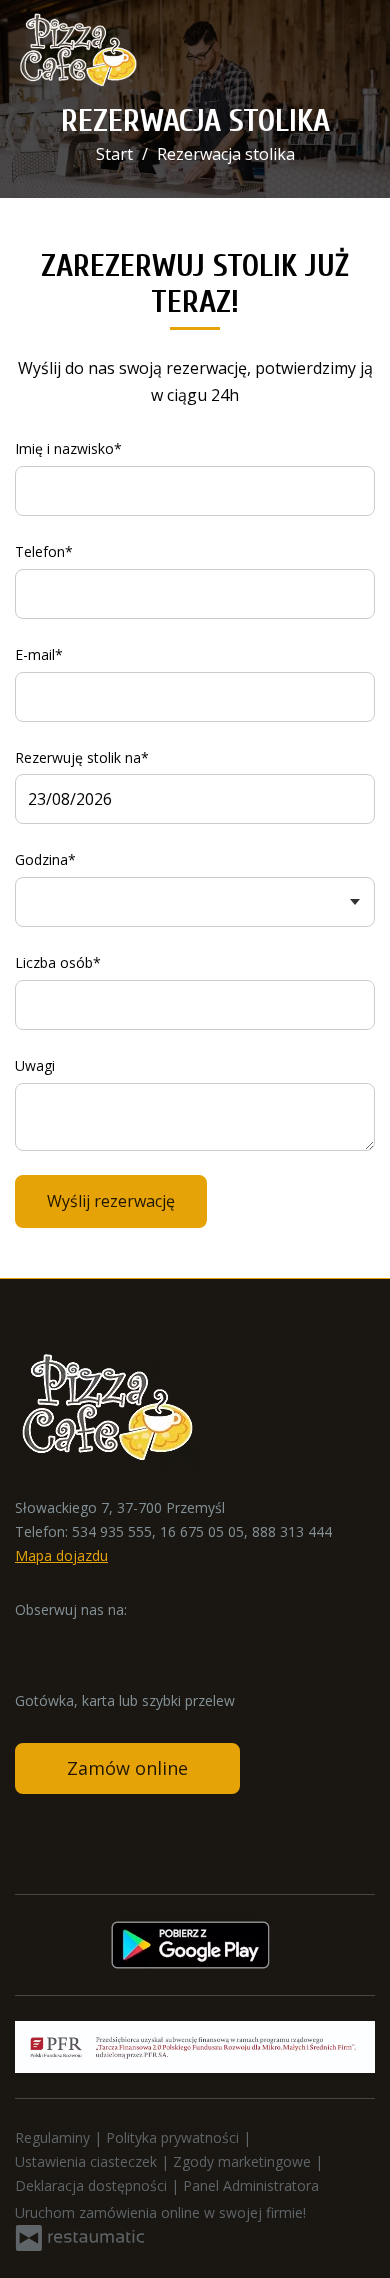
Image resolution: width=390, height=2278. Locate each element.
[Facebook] (32, 1640)
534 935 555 (112, 1531)
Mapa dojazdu (61, 1555)
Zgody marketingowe (244, 2161)
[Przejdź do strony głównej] (78, 50)
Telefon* (44, 551)
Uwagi (35, 1065)
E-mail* (39, 654)
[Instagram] (70, 1640)
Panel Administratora (251, 2185)
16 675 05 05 (202, 1531)
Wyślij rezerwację (111, 1201)
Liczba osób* (58, 962)
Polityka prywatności (174, 2137)
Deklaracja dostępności (93, 2185)
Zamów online (127, 1768)
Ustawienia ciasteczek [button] (88, 2161)
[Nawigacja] (354, 50)
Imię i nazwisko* (68, 448)
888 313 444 (292, 1531)
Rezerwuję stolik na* (82, 757)
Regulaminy (54, 2137)
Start (114, 154)
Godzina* (45, 859)
